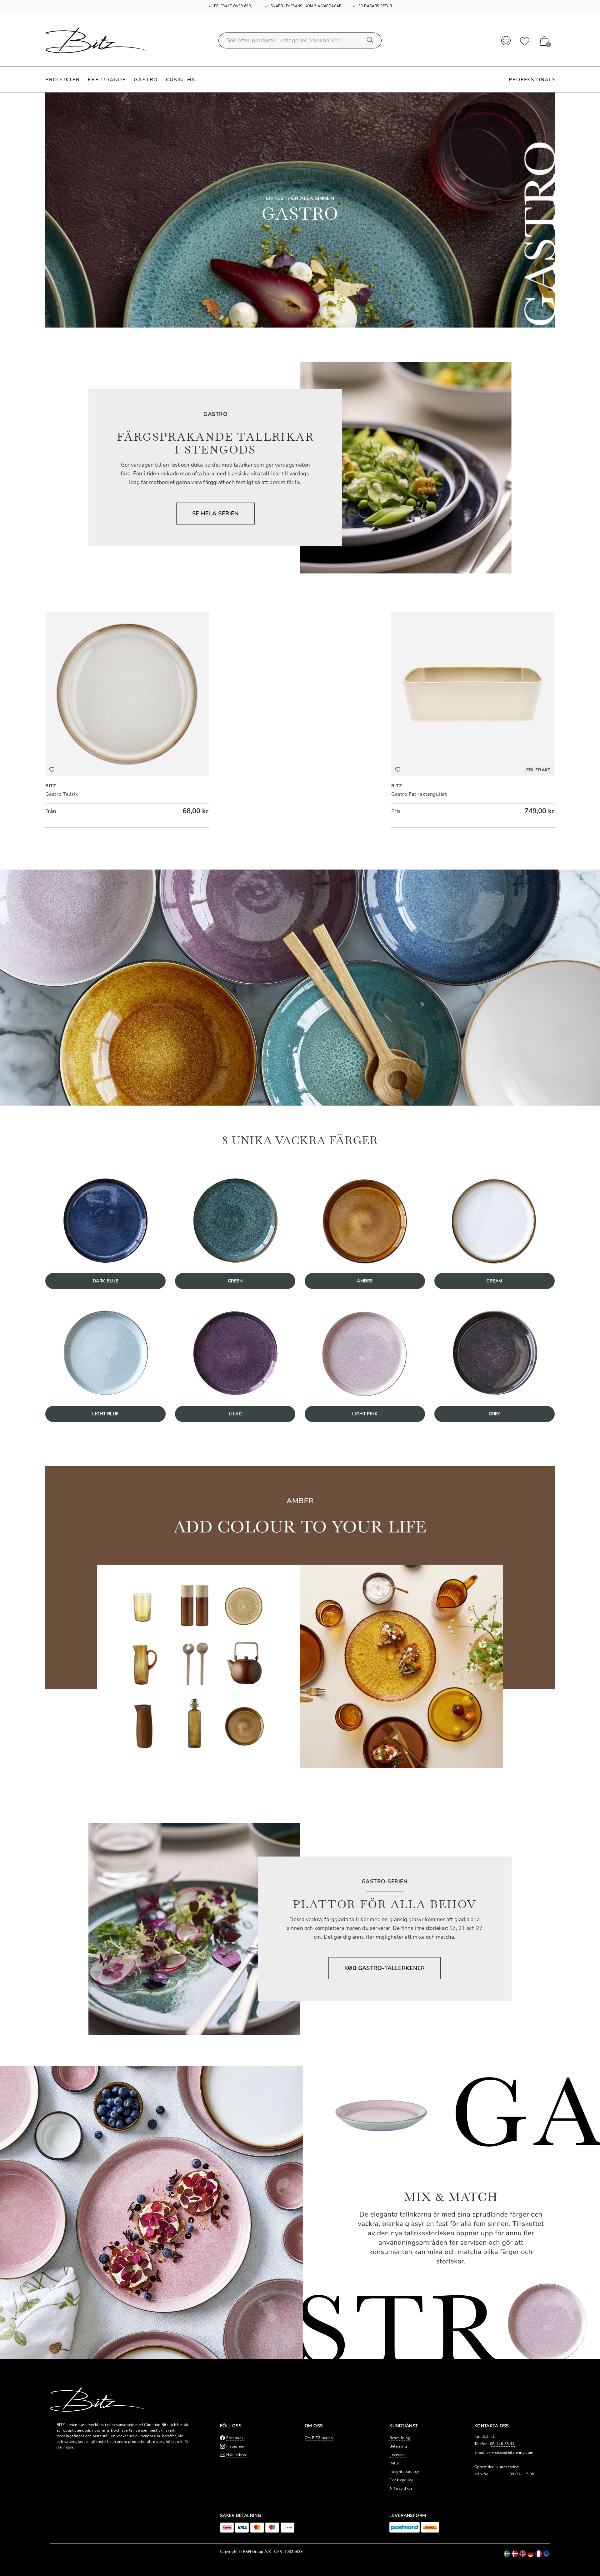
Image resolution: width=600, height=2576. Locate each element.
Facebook (235, 2438)
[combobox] (300, 40)
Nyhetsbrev (236, 2455)
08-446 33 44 (502, 2444)
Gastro (146, 80)
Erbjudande (107, 80)
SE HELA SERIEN (215, 514)
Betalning (398, 2446)
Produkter (62, 80)
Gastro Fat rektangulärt (419, 794)
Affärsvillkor (401, 2488)
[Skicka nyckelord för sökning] (370, 40)
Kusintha (181, 80)
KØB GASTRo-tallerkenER (385, 1968)
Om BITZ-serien (319, 2438)
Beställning (400, 2438)
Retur (394, 2463)
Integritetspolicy (404, 2472)
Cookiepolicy (401, 2480)
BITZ (51, 786)
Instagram (235, 2446)
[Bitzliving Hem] (96, 40)
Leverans (397, 2455)
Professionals (532, 80)
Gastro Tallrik (62, 794)
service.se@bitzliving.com (510, 2453)
